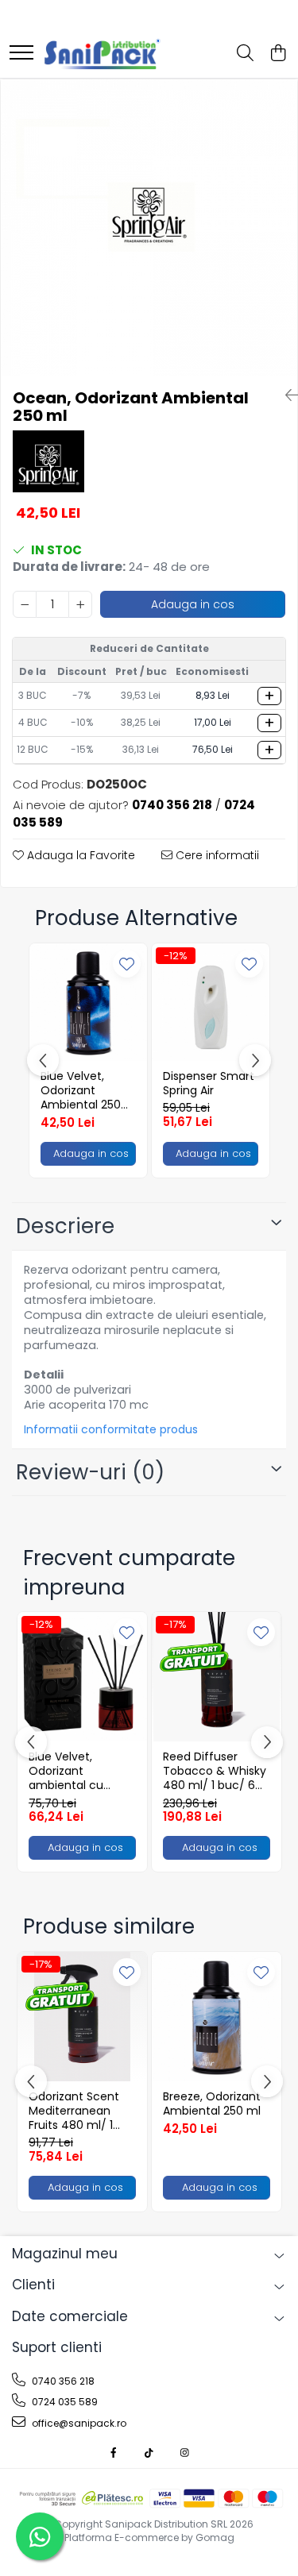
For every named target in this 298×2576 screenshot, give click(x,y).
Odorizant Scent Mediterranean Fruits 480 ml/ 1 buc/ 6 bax (74, 2111)
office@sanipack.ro (78, 2423)
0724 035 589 (64, 2402)
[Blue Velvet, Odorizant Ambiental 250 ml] (88, 1002)
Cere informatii (216, 855)
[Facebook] (114, 2453)
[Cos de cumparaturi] (278, 54)
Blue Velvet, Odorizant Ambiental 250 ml (81, 1091)
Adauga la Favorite (79, 855)
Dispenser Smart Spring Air (209, 1083)
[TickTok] (149, 2453)
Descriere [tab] (65, 1226)
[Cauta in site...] (245, 54)
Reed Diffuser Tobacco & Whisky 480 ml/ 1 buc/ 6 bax (215, 1771)
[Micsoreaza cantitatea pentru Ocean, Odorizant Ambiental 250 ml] (25, 604)
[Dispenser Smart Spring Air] (211, 1002)
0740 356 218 (62, 2381)
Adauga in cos (193, 604)
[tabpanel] (149, 228)
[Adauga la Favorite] (127, 964)
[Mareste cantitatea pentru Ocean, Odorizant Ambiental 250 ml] (80, 604)
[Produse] (21, 54)
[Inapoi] (285, 395)
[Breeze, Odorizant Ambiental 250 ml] (217, 2017)
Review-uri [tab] (90, 1472)
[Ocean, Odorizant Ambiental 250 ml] (149, 228)
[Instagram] (185, 2453)
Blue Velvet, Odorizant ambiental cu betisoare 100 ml (74, 1771)
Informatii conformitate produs (111, 1429)
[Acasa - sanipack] (103, 54)
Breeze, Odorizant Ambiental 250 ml (212, 2104)
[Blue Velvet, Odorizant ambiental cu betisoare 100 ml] (82, 1677)
